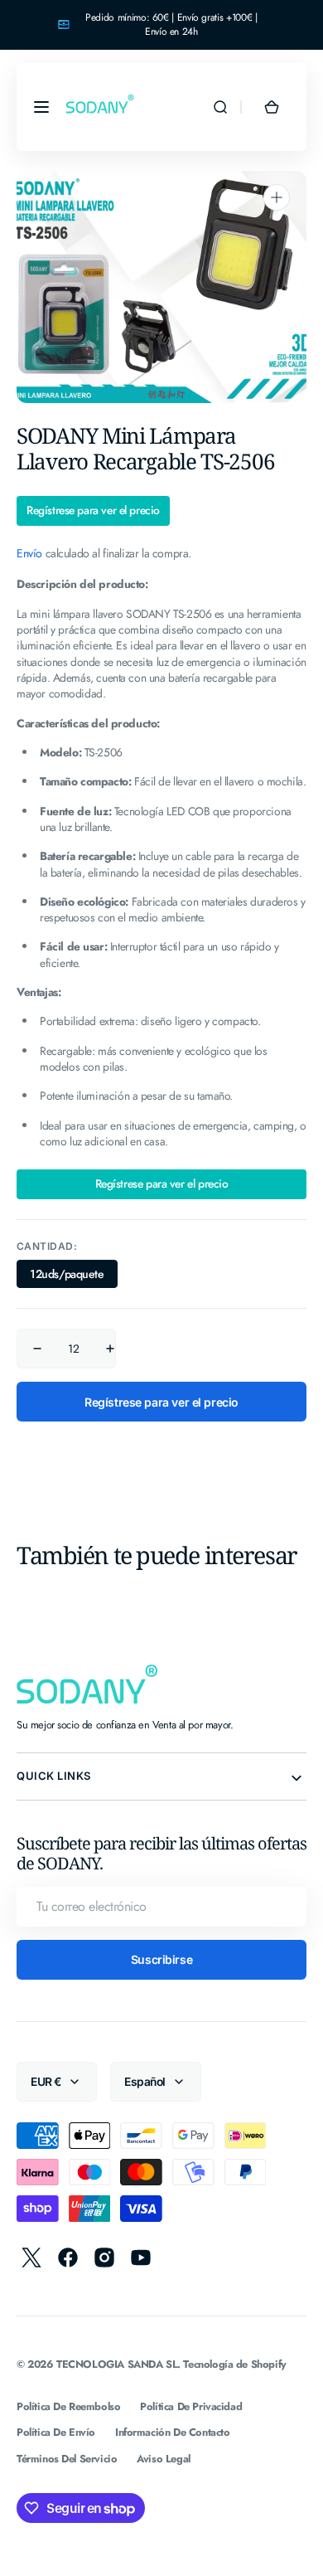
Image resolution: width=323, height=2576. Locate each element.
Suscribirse (161, 1959)
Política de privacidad (191, 2406)
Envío (29, 553)
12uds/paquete (73, 1277)
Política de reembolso (68, 2406)
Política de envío (56, 2432)
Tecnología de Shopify (234, 2364)
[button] (41, 107)
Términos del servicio (67, 2459)
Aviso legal (163, 2459)
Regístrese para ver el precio (93, 510)
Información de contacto (172, 2432)
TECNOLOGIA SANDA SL (117, 2364)
